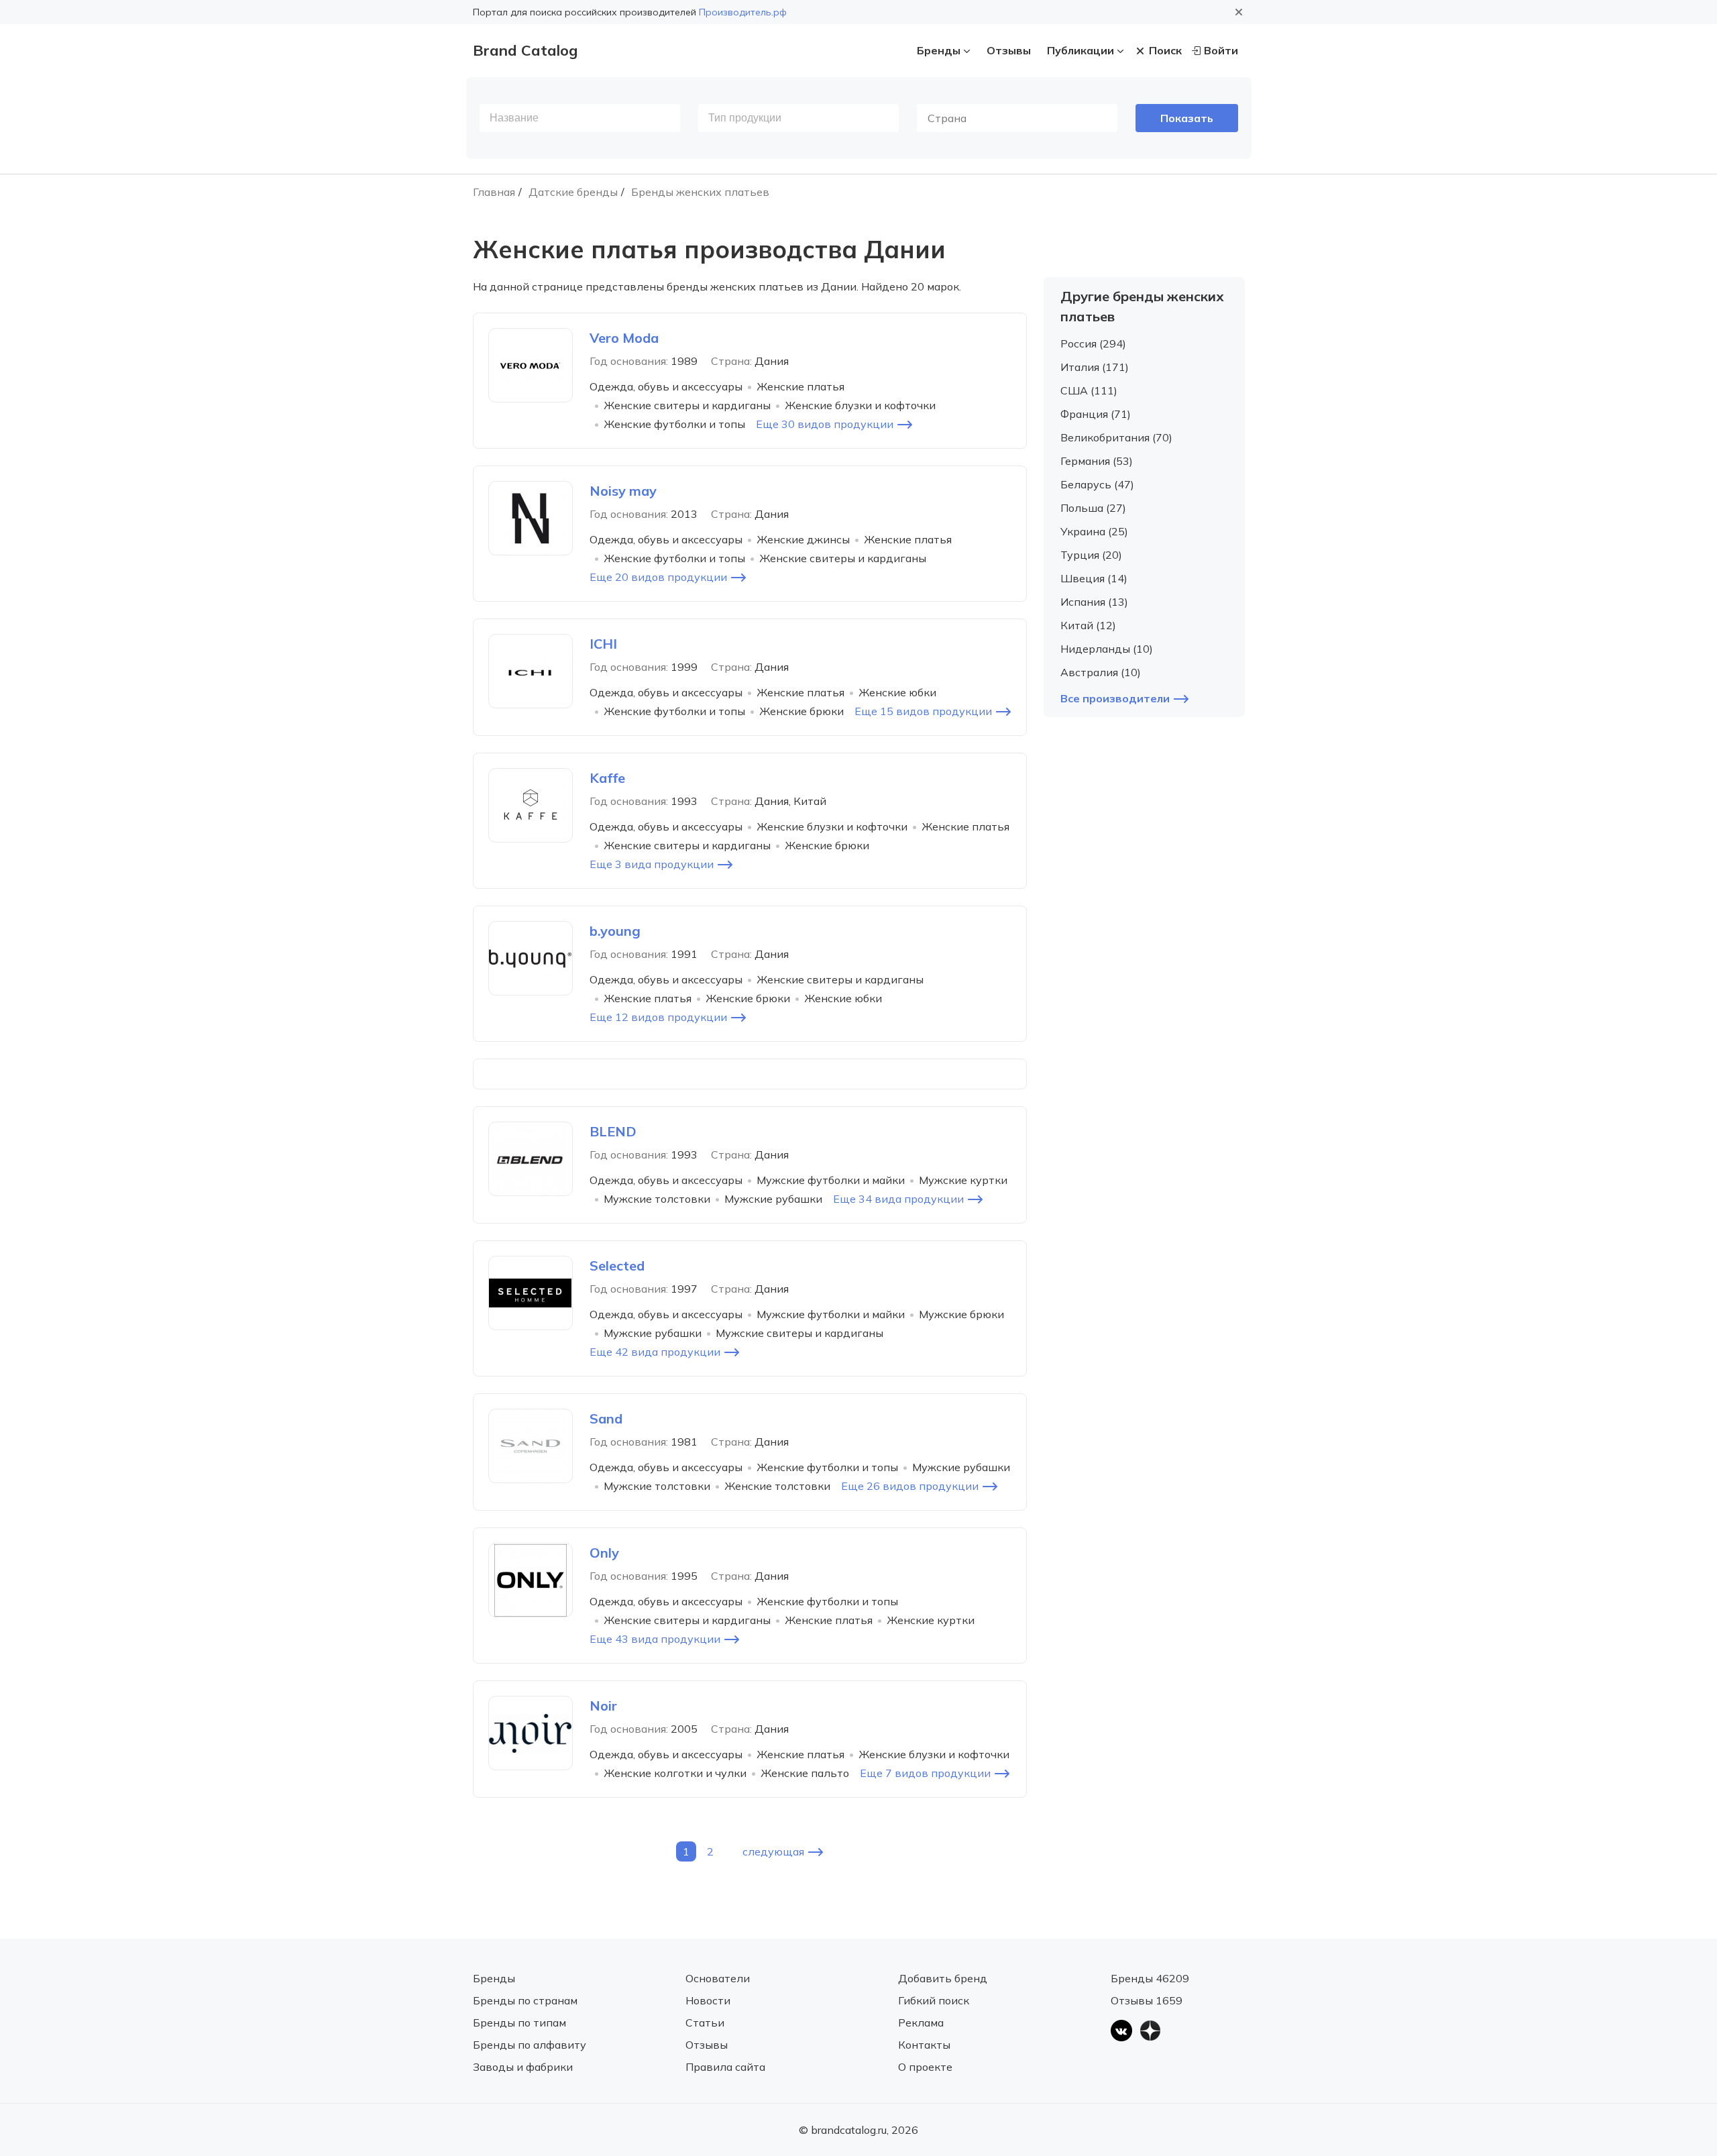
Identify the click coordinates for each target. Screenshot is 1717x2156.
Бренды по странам (525, 2000)
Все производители (1115, 698)
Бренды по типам (519, 2023)
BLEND (613, 1131)
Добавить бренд (943, 1978)
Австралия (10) (1101, 672)
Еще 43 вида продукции (655, 1639)
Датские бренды (573, 192)
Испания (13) (1094, 602)
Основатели (718, 1978)
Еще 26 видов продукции (910, 1486)
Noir (603, 1706)
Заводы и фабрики (523, 2067)
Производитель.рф (743, 12)
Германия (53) (1097, 461)
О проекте (925, 2067)
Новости (708, 2000)
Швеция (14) (1094, 578)
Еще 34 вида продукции (898, 1199)
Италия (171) (1095, 367)
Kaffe (607, 778)
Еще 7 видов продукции (925, 1773)
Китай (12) (1088, 625)
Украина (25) (1094, 531)
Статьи (705, 2023)
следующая (773, 1851)
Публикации (1081, 50)
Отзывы (1009, 50)
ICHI (603, 644)
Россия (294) (1093, 343)
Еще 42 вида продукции (655, 1352)
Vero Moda (624, 338)
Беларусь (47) (1097, 484)
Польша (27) (1093, 508)
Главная (494, 192)
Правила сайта (725, 2067)
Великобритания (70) (1116, 437)
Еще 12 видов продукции (658, 1017)
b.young (615, 931)
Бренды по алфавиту (530, 2045)
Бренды (939, 50)
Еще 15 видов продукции (923, 711)
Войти (1221, 50)
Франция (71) (1096, 414)
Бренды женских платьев (700, 192)
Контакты (924, 2045)
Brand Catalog (525, 50)
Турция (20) (1091, 555)
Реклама (921, 2023)
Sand (606, 1418)
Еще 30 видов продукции (825, 424)
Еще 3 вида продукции (652, 864)
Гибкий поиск (934, 2000)
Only (604, 1553)
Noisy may (623, 491)
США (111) (1089, 390)
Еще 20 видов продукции (658, 577)
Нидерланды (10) (1107, 649)
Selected (617, 1265)
